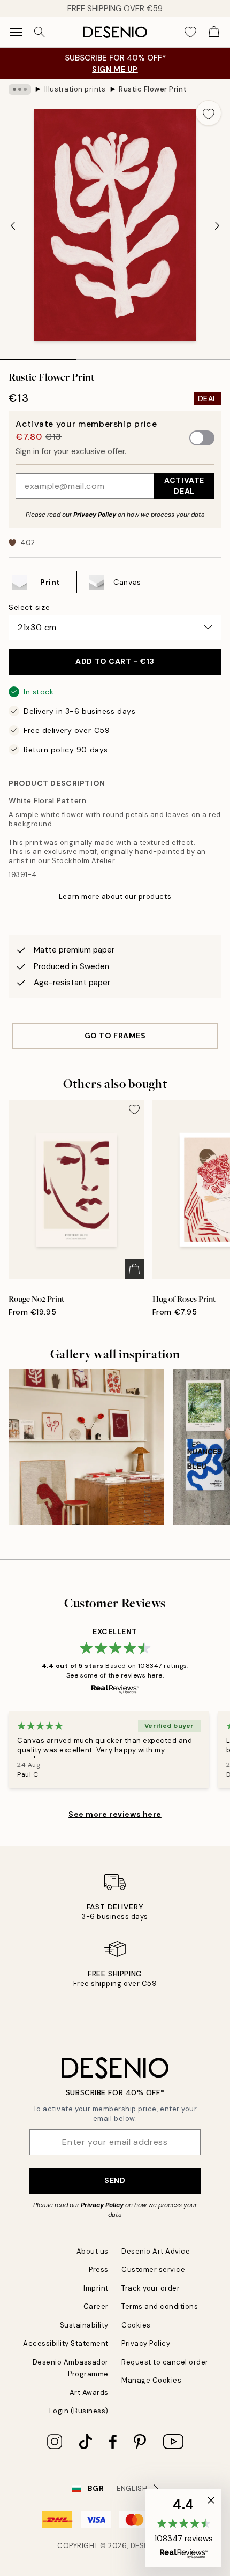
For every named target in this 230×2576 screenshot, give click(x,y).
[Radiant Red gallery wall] (86, 1446)
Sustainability (84, 2325)
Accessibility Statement (66, 2343)
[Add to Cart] (134, 1269)
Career (96, 2306)
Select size (29, 607)
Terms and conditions (160, 2306)
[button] (183, 2528)
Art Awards (89, 2393)
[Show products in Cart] (214, 32)
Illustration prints (75, 89)
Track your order (151, 2288)
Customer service (153, 2269)
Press (99, 2269)
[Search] (40, 32)
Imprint (96, 2288)
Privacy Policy (95, 515)
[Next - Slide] (217, 226)
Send (115, 2180)
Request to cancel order (165, 2362)
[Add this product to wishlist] (209, 113)
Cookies (136, 2325)
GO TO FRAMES (115, 1036)
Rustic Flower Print (153, 89)
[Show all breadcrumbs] (20, 89)
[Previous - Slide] (13, 226)
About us (93, 2251)
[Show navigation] (16, 32)
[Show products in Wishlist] (190, 32)
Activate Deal (184, 485)
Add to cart (115, 661)
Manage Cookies (151, 2380)
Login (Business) (79, 2411)
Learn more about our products (115, 897)
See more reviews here (115, 1814)
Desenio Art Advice (156, 2251)
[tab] (38, 356)
